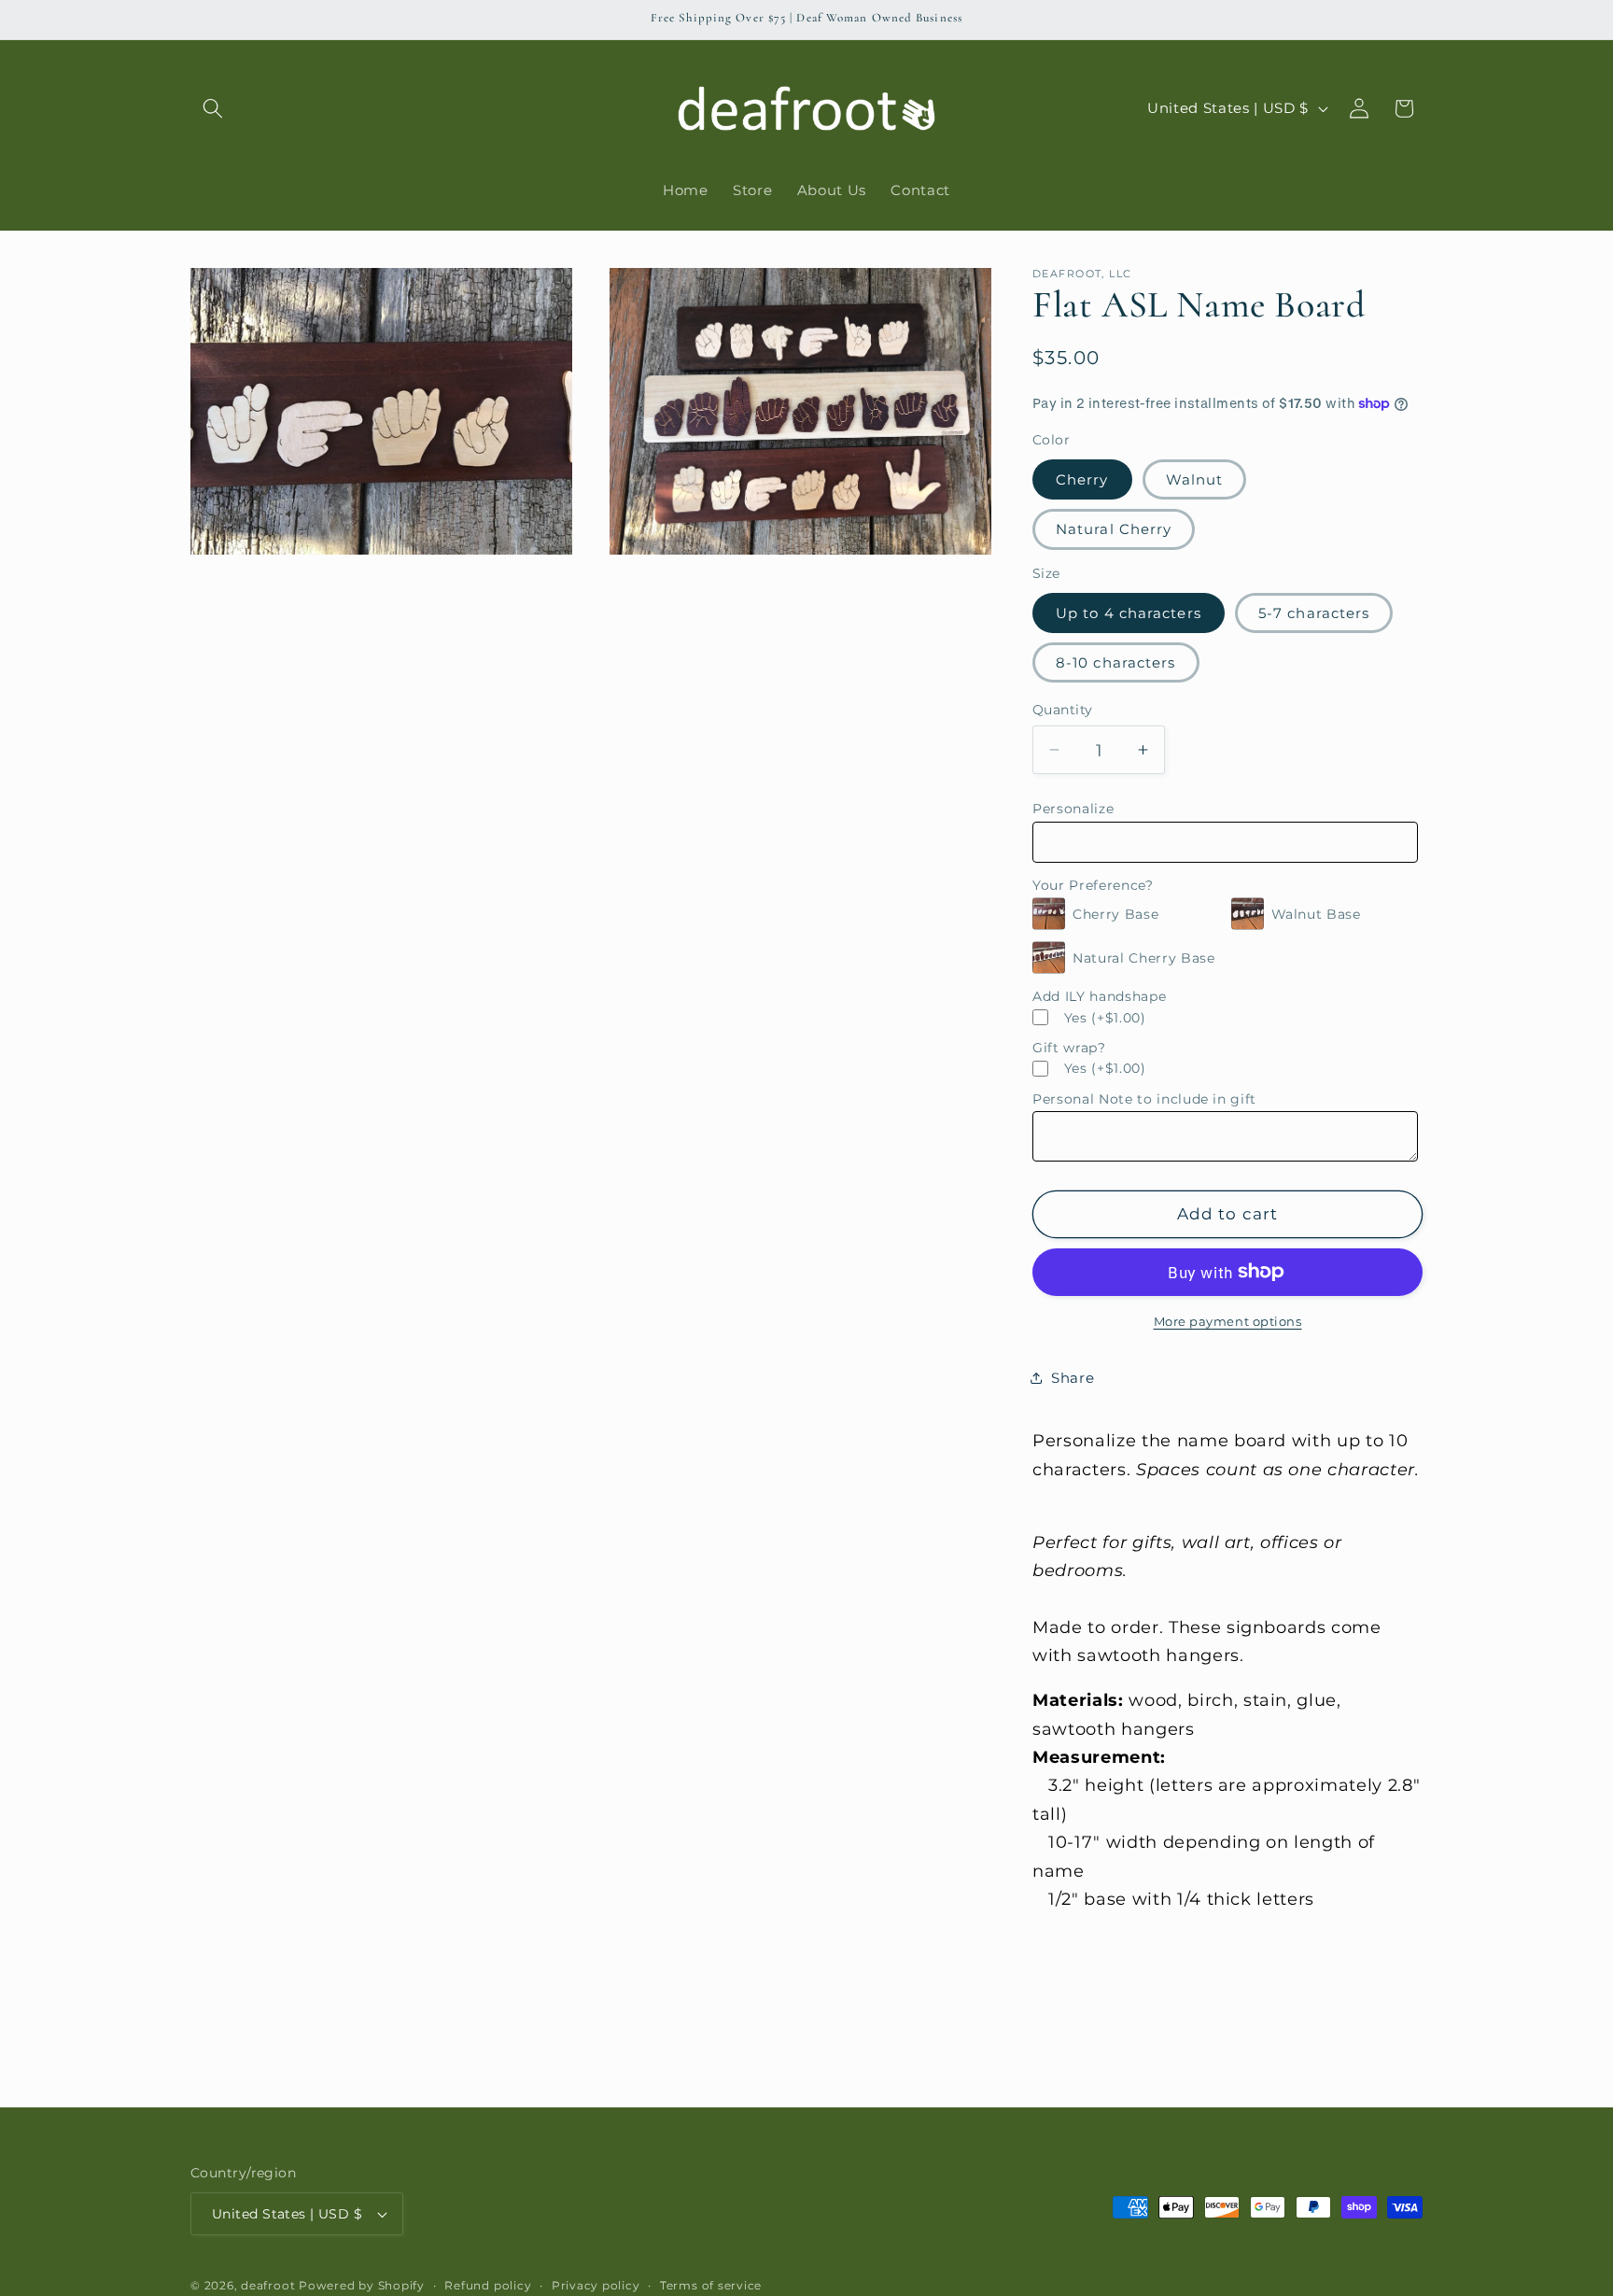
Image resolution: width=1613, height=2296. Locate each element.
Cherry (1082, 479)
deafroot (268, 2285)
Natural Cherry (1114, 529)
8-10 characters (1116, 662)
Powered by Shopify (362, 2285)
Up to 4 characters (1129, 612)
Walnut (1195, 479)
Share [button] (1073, 1378)
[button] (213, 108)
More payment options (1228, 1320)
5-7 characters (1314, 612)
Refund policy (488, 2285)
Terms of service (711, 2285)
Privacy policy (596, 2285)
